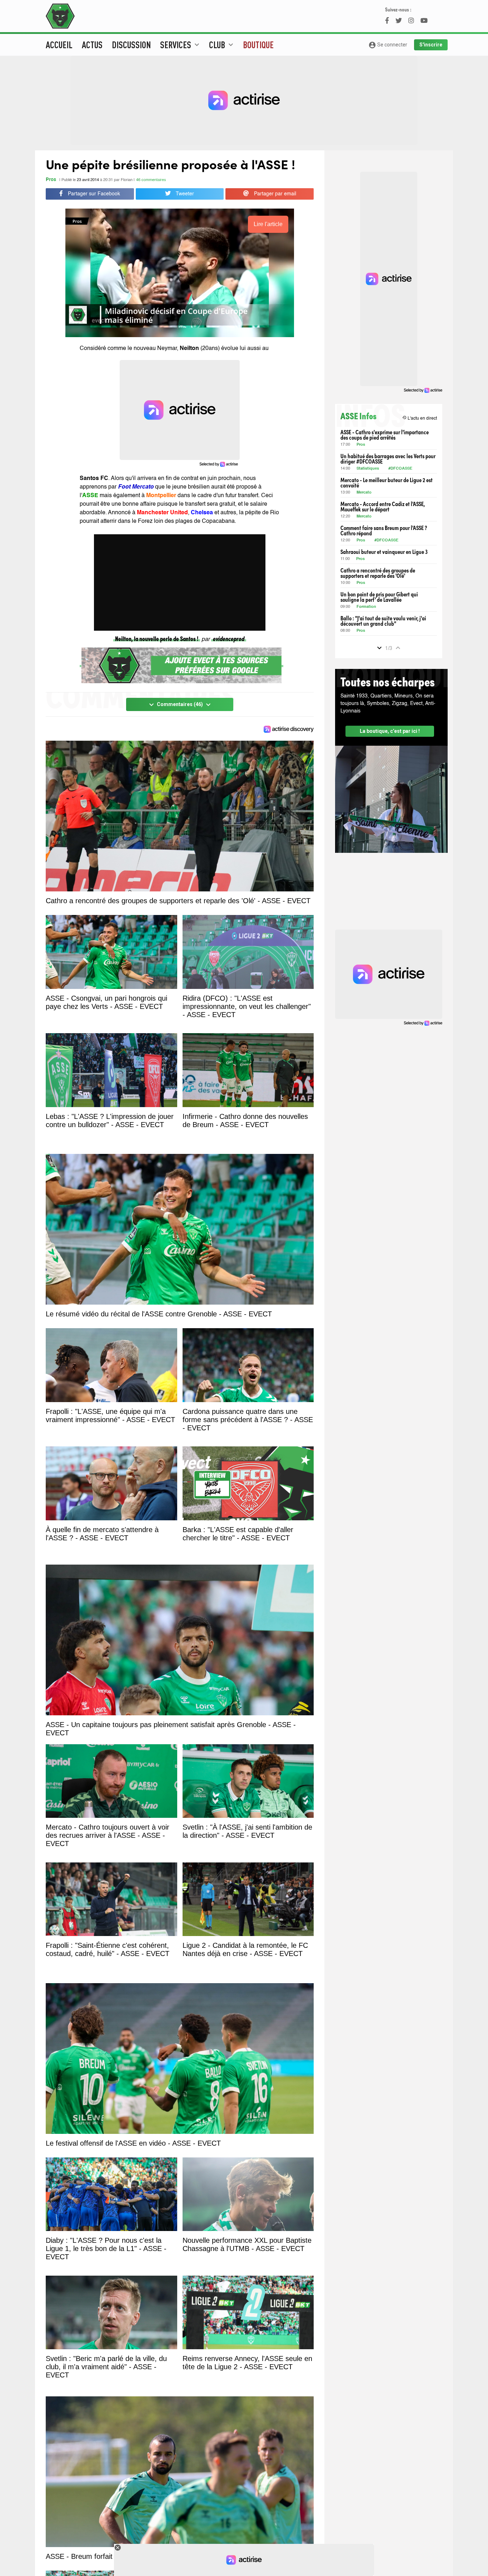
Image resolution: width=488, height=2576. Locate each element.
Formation (366, 607)
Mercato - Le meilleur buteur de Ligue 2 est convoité (387, 482)
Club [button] (222, 45)
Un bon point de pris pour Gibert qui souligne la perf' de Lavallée (379, 597)
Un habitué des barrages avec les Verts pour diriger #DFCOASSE (388, 459)
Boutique (258, 45)
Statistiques (368, 469)
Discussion (131, 45)
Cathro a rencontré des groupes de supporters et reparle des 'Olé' (378, 573)
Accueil (59, 45)
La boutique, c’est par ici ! (390, 731)
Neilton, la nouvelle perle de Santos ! (157, 638)
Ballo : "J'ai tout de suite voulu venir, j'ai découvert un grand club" (383, 621)
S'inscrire (431, 45)
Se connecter (388, 45)
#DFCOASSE (400, 469)
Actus (92, 45)
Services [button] (181, 45)
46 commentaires (151, 180)
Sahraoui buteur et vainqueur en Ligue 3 (384, 552)
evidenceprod (229, 638)
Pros (51, 180)
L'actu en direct (420, 418)
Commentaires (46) (180, 705)
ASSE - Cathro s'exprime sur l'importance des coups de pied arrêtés (385, 435)
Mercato (364, 493)
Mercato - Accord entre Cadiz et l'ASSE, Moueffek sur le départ (383, 506)
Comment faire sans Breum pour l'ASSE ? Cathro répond (384, 530)
